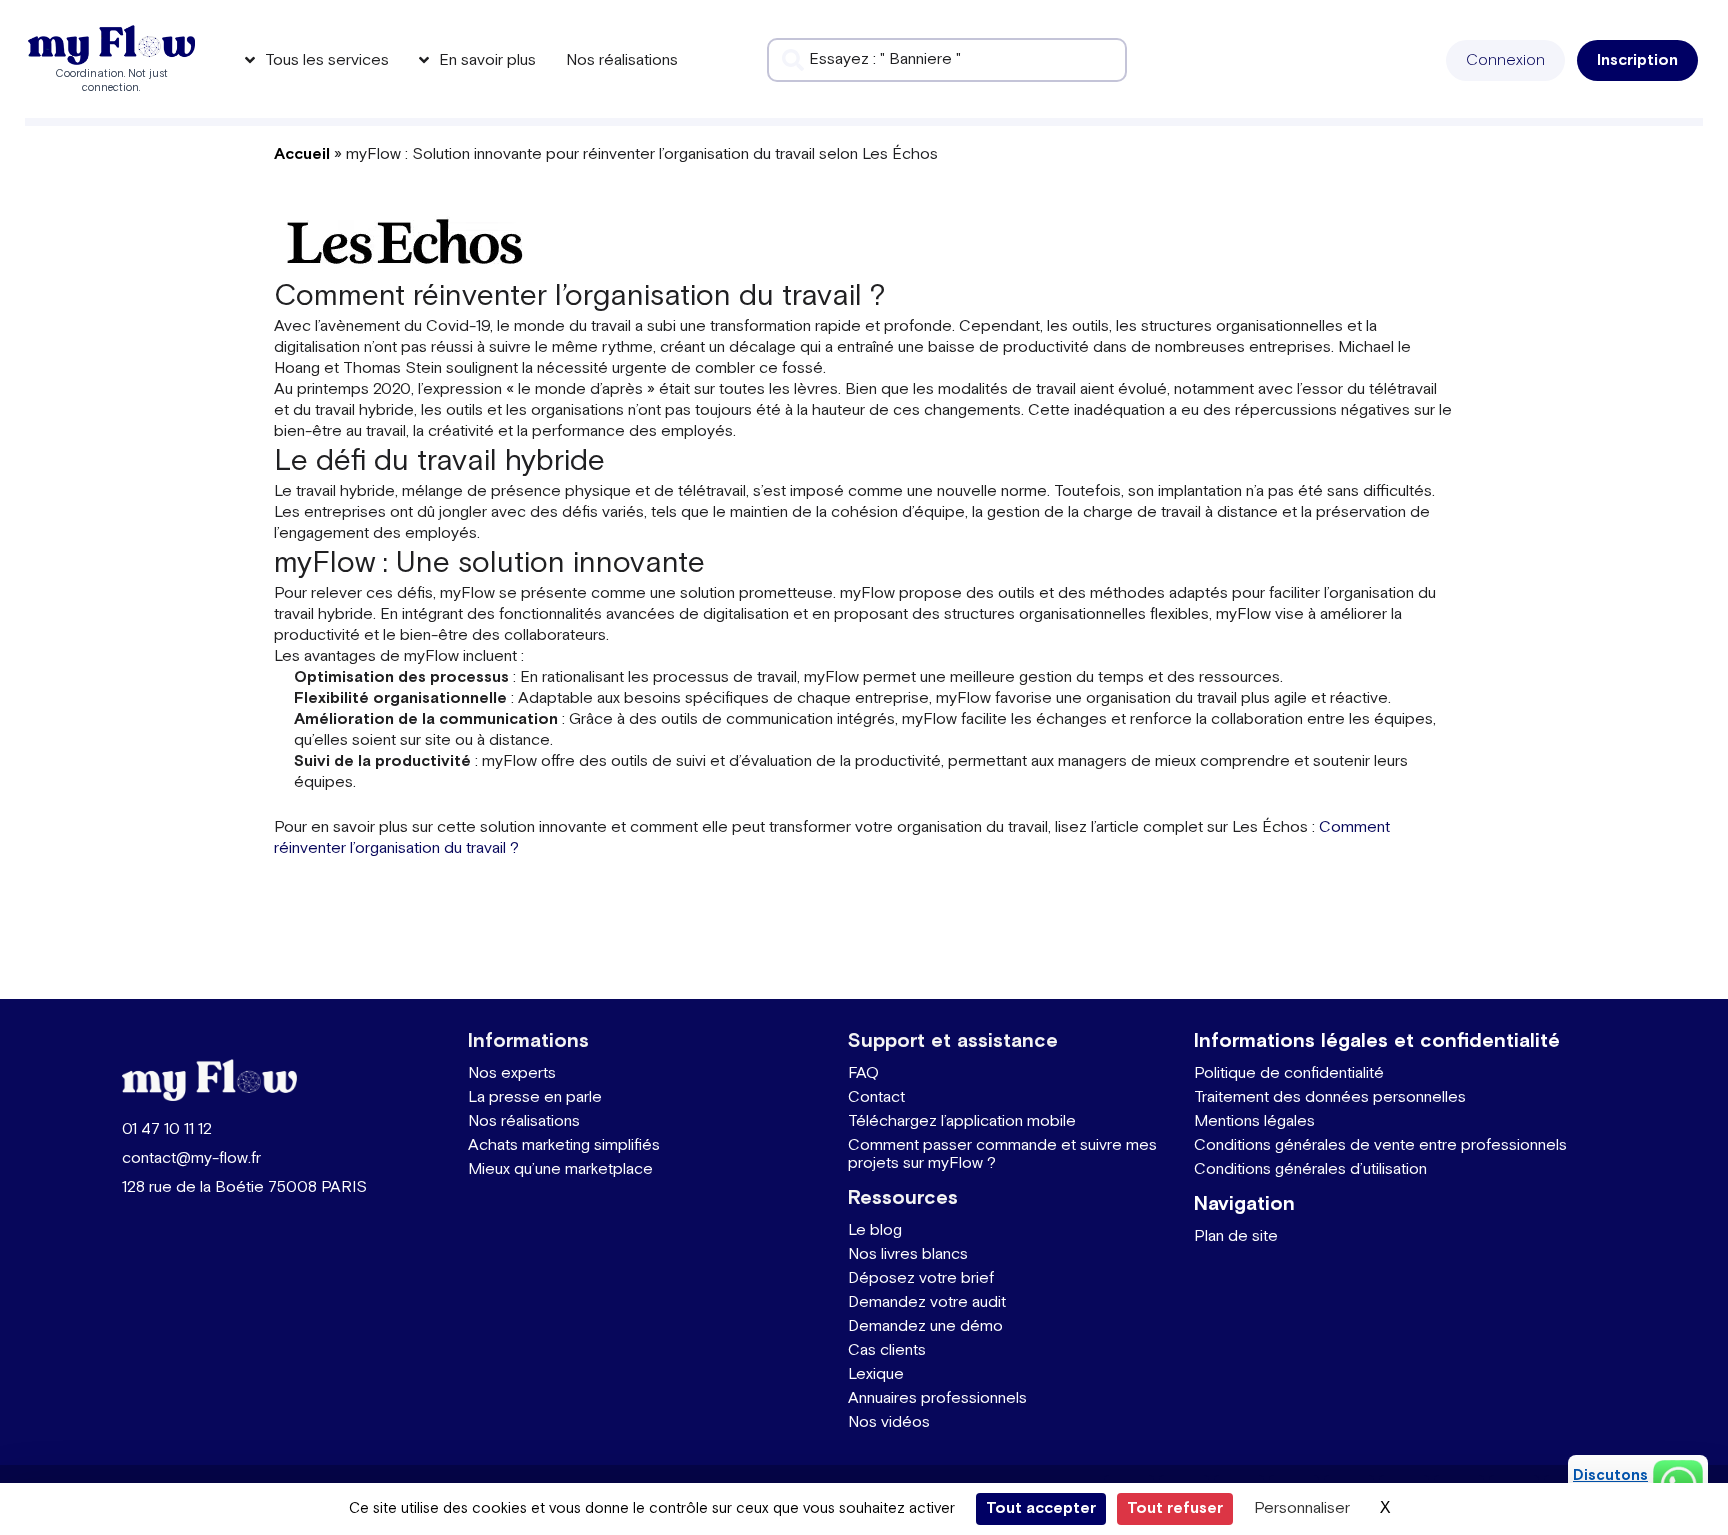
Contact (876, 1097)
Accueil (302, 154)
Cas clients (887, 1350)
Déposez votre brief (921, 1278)
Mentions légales (1254, 1121)
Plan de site (1236, 1236)
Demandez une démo (925, 1326)
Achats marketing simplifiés (564, 1145)
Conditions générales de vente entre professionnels (1380, 1145)
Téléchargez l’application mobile (962, 1121)
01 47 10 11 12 (167, 1129)
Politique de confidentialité (1289, 1073)
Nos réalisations (524, 1121)
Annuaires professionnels (937, 1398)
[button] (1505, 60)
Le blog (875, 1230)
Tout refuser (1175, 1508)
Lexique (876, 1374)
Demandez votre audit (927, 1302)
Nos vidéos (889, 1422)
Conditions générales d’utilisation (1310, 1169)
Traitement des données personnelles (1330, 1097)
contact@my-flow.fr (191, 1158)
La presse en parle (535, 1097)
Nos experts (512, 1073)
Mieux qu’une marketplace (560, 1169)
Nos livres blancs (908, 1254)
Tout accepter (1041, 1508)
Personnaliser (1302, 1508)
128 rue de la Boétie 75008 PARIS (244, 1187)
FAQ (863, 1073)
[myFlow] (111, 45)
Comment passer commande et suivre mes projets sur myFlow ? (1002, 1154)
